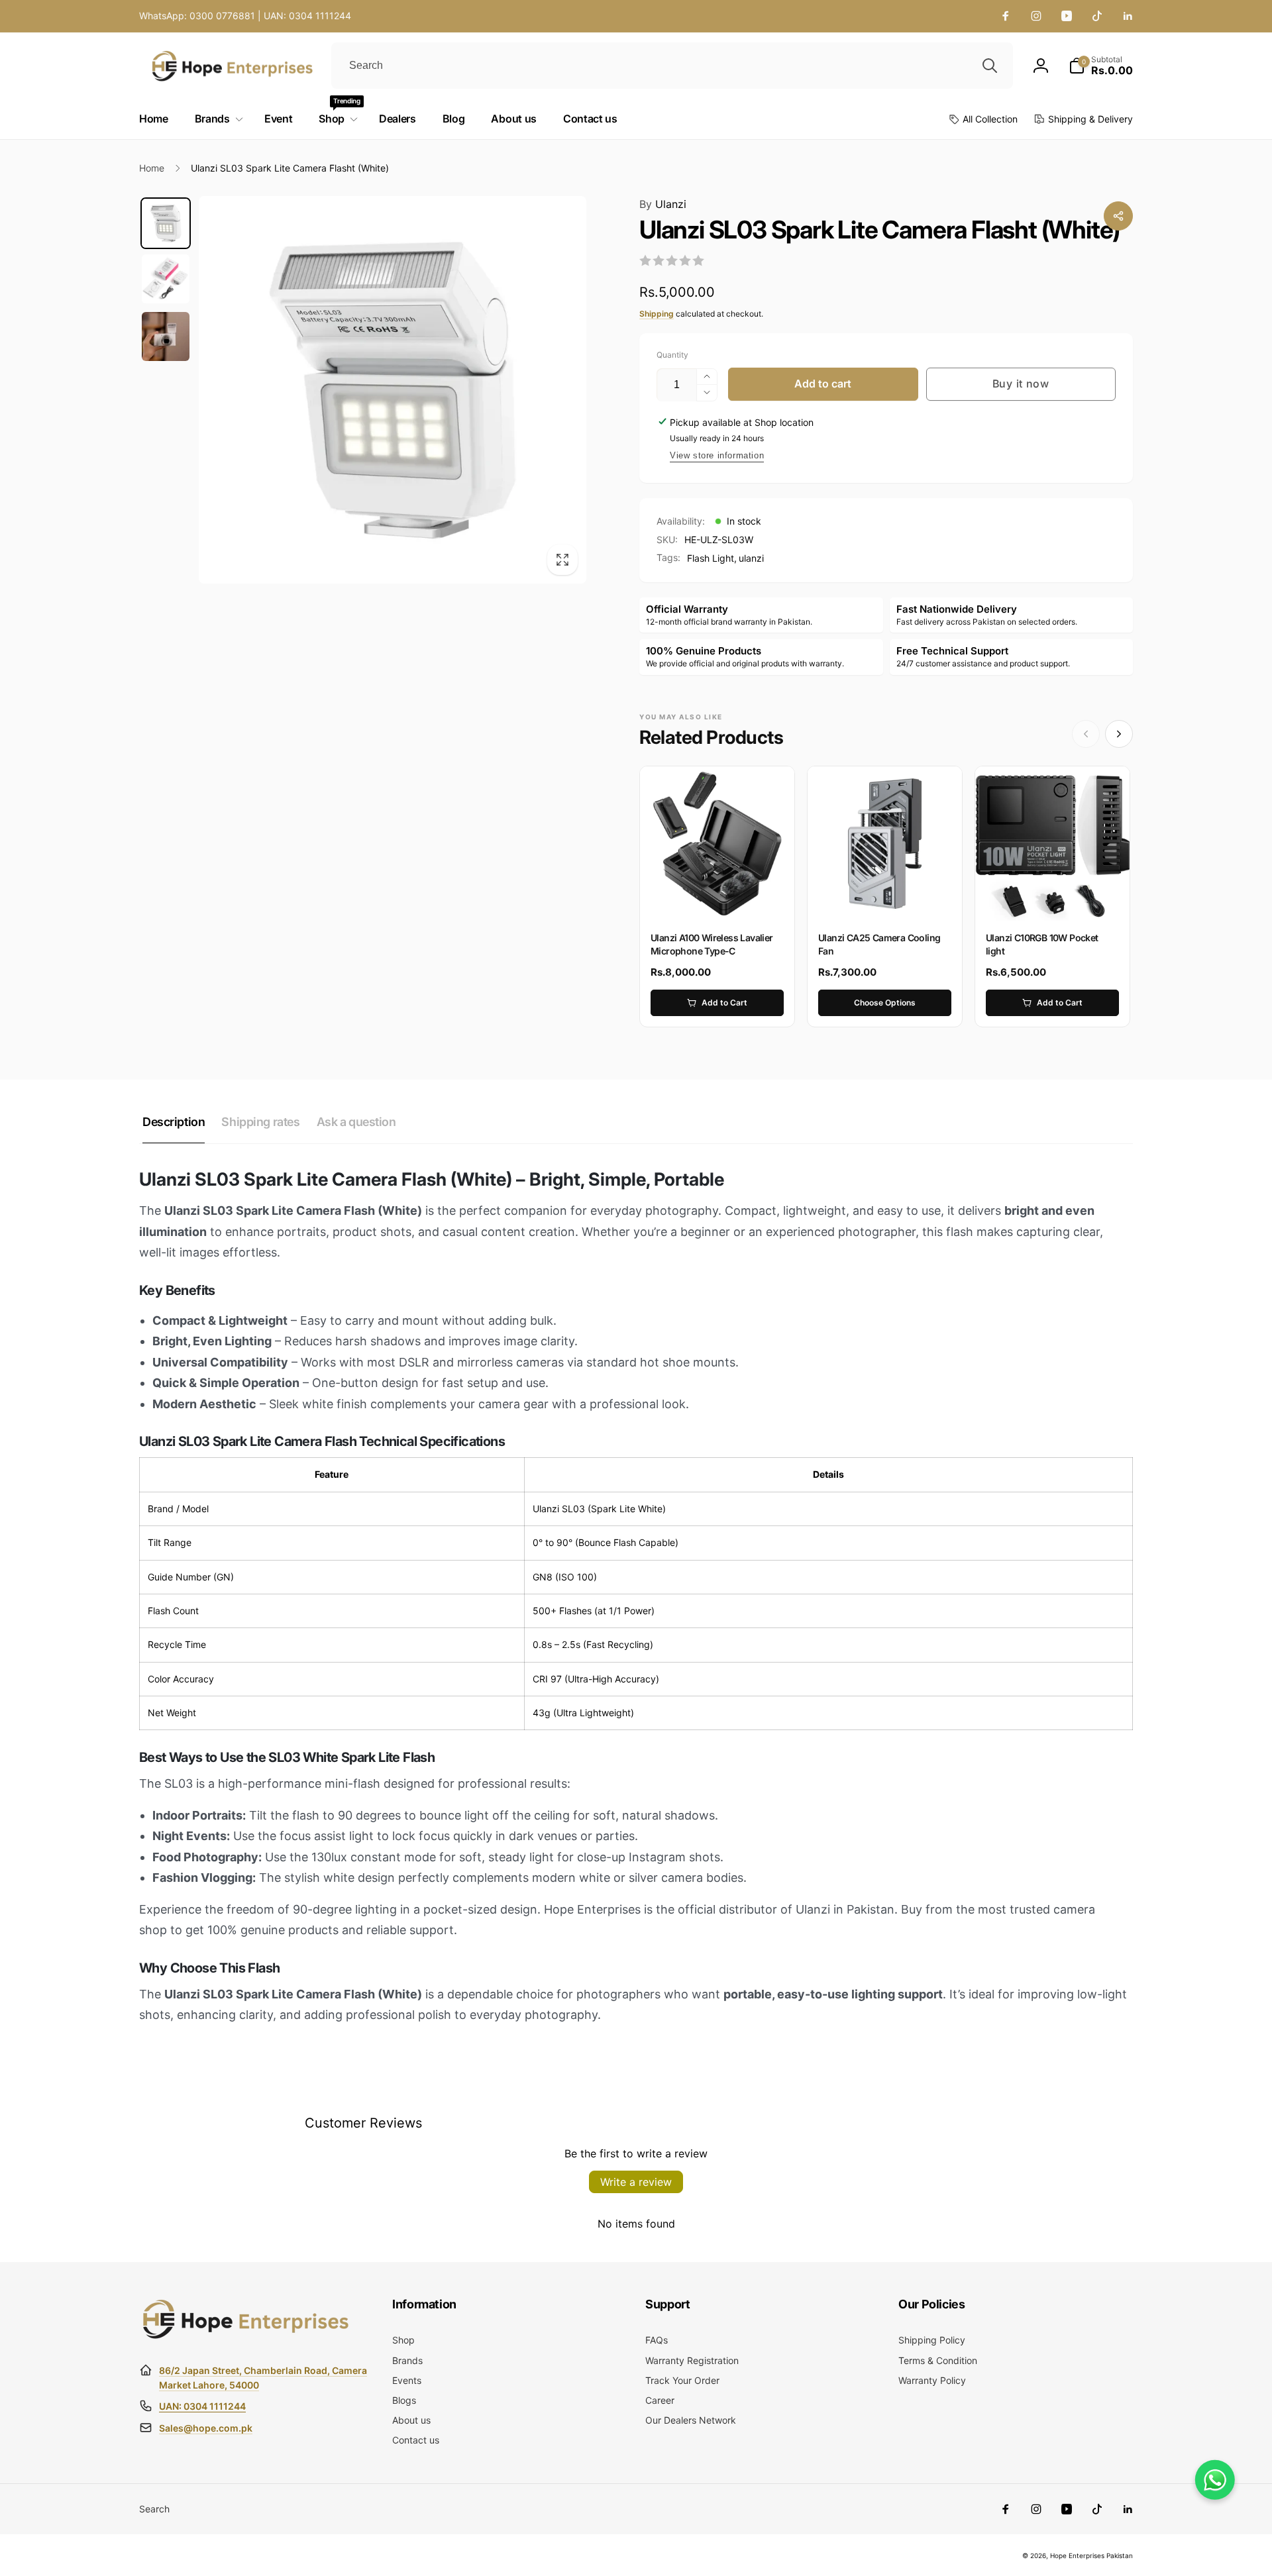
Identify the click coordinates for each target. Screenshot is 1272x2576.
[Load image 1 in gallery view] (166, 223)
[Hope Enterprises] (245, 2338)
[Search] (990, 66)
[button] (1101, 66)
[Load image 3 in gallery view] (166, 336)
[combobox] (672, 66)
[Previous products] (1086, 734)
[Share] (1118, 216)
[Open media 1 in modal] (393, 390)
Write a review (636, 2182)
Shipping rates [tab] (260, 1122)
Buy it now (1021, 384)
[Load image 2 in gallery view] (166, 279)
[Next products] (1119, 734)
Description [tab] (174, 1122)
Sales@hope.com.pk (206, 2428)
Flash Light (711, 558)
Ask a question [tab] (356, 1122)
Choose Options (885, 1003)
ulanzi (751, 558)
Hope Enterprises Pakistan (1091, 2555)
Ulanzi (663, 204)
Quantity (672, 355)
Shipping (657, 314)
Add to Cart (724, 1003)
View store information (717, 455)
